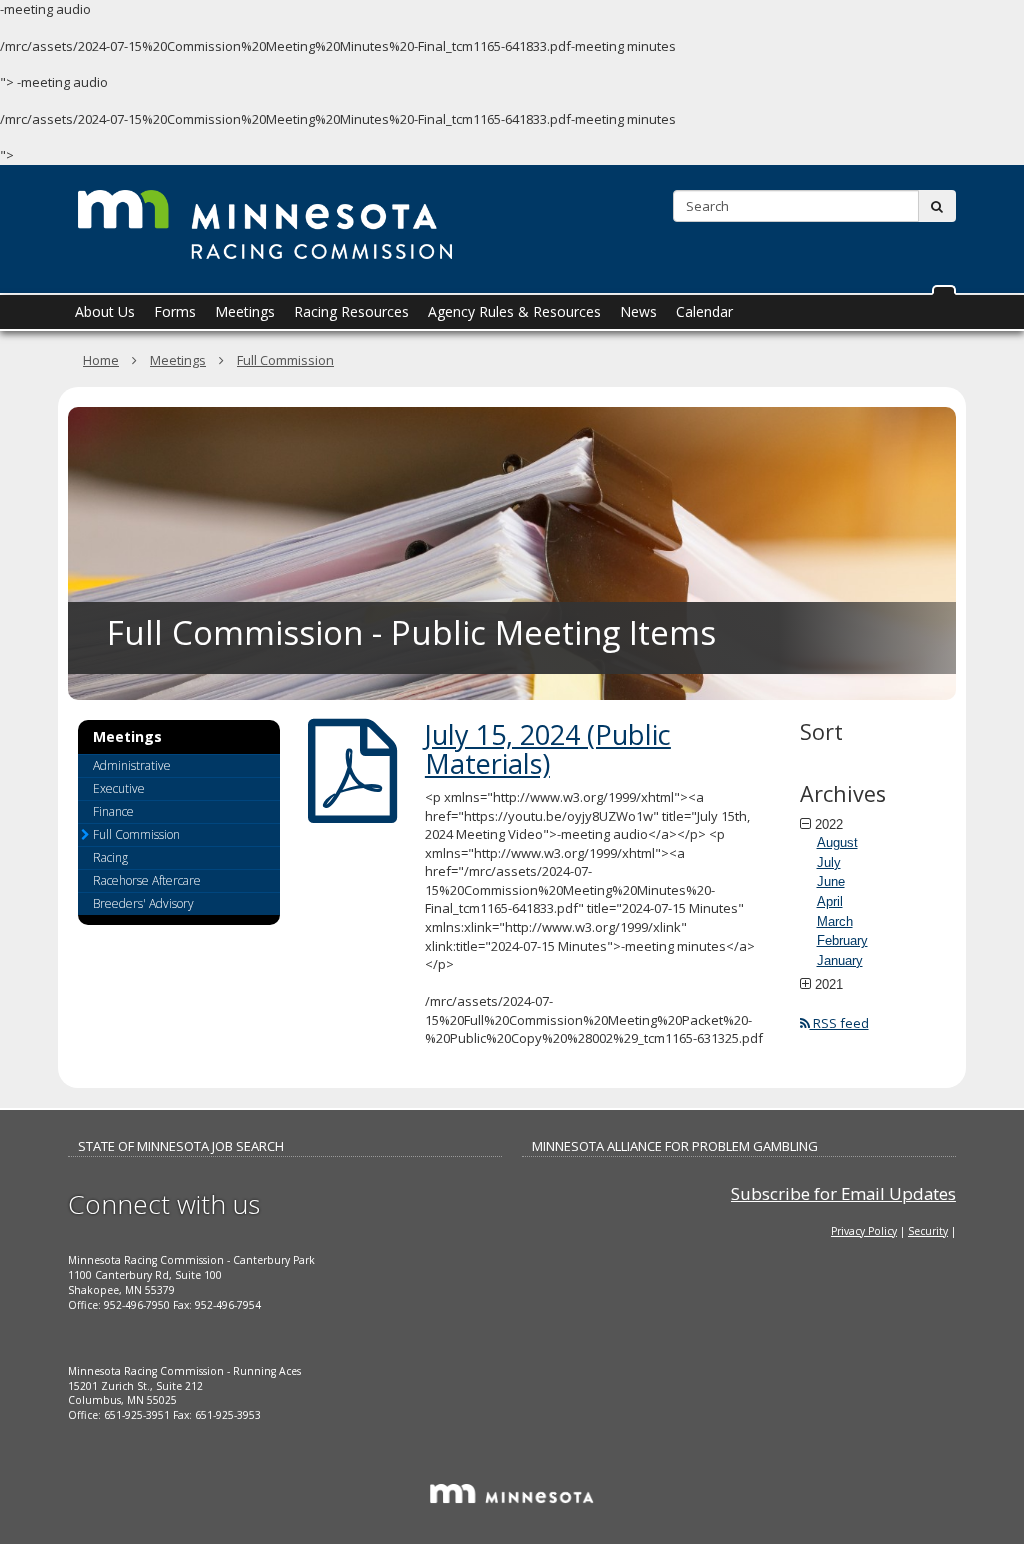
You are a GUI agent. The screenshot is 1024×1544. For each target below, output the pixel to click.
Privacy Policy (864, 1231)
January (840, 960)
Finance (113, 811)
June (831, 881)
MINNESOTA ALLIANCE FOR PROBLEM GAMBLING (675, 1146)
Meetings (178, 360)
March (835, 921)
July (829, 862)
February (842, 940)
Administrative (132, 765)
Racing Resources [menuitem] (351, 311)
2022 (829, 824)
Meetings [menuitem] (245, 311)
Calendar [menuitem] (704, 311)
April (830, 901)
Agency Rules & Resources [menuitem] (514, 311)
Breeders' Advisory (143, 903)
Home (101, 360)
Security (928, 1231)
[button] (944, 290)
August (837, 842)
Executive (119, 788)
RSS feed (839, 1023)
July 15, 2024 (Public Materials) (548, 749)
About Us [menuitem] (105, 311)
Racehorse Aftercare (147, 880)
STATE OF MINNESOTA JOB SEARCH (181, 1146)
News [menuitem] (638, 311)
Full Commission (285, 360)
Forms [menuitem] (175, 311)
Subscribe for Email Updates (843, 1193)
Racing (110, 857)
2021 (829, 984)
